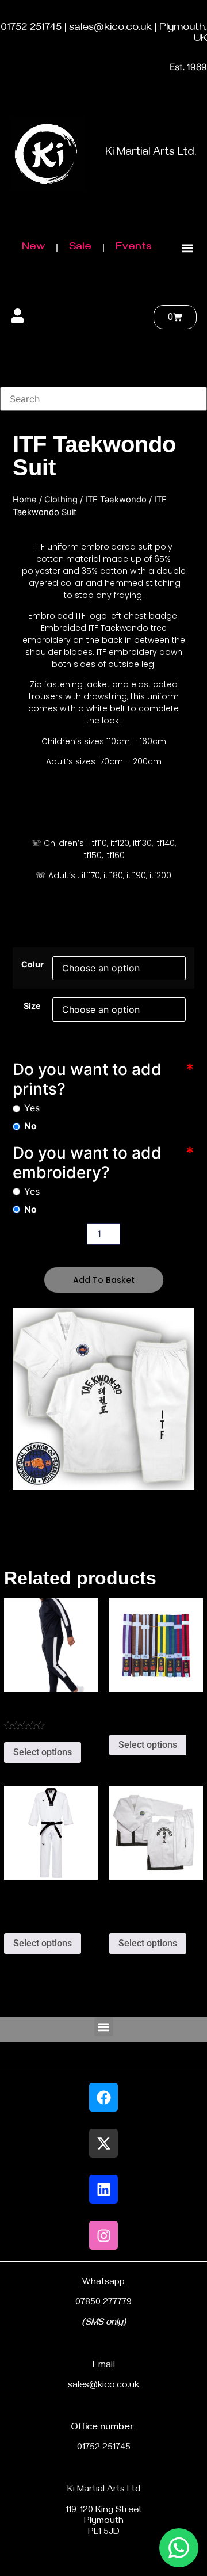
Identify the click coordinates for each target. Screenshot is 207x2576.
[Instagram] (103, 2235)
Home (25, 500)
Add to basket (104, 1280)
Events (134, 248)
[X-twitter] (103, 2143)
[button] (187, 248)
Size (32, 1006)
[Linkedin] (103, 2189)
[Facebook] (103, 2097)
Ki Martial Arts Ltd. (151, 153)
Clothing (61, 500)
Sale (80, 248)
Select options (43, 1752)
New (33, 248)
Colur (32, 965)
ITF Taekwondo (116, 500)
